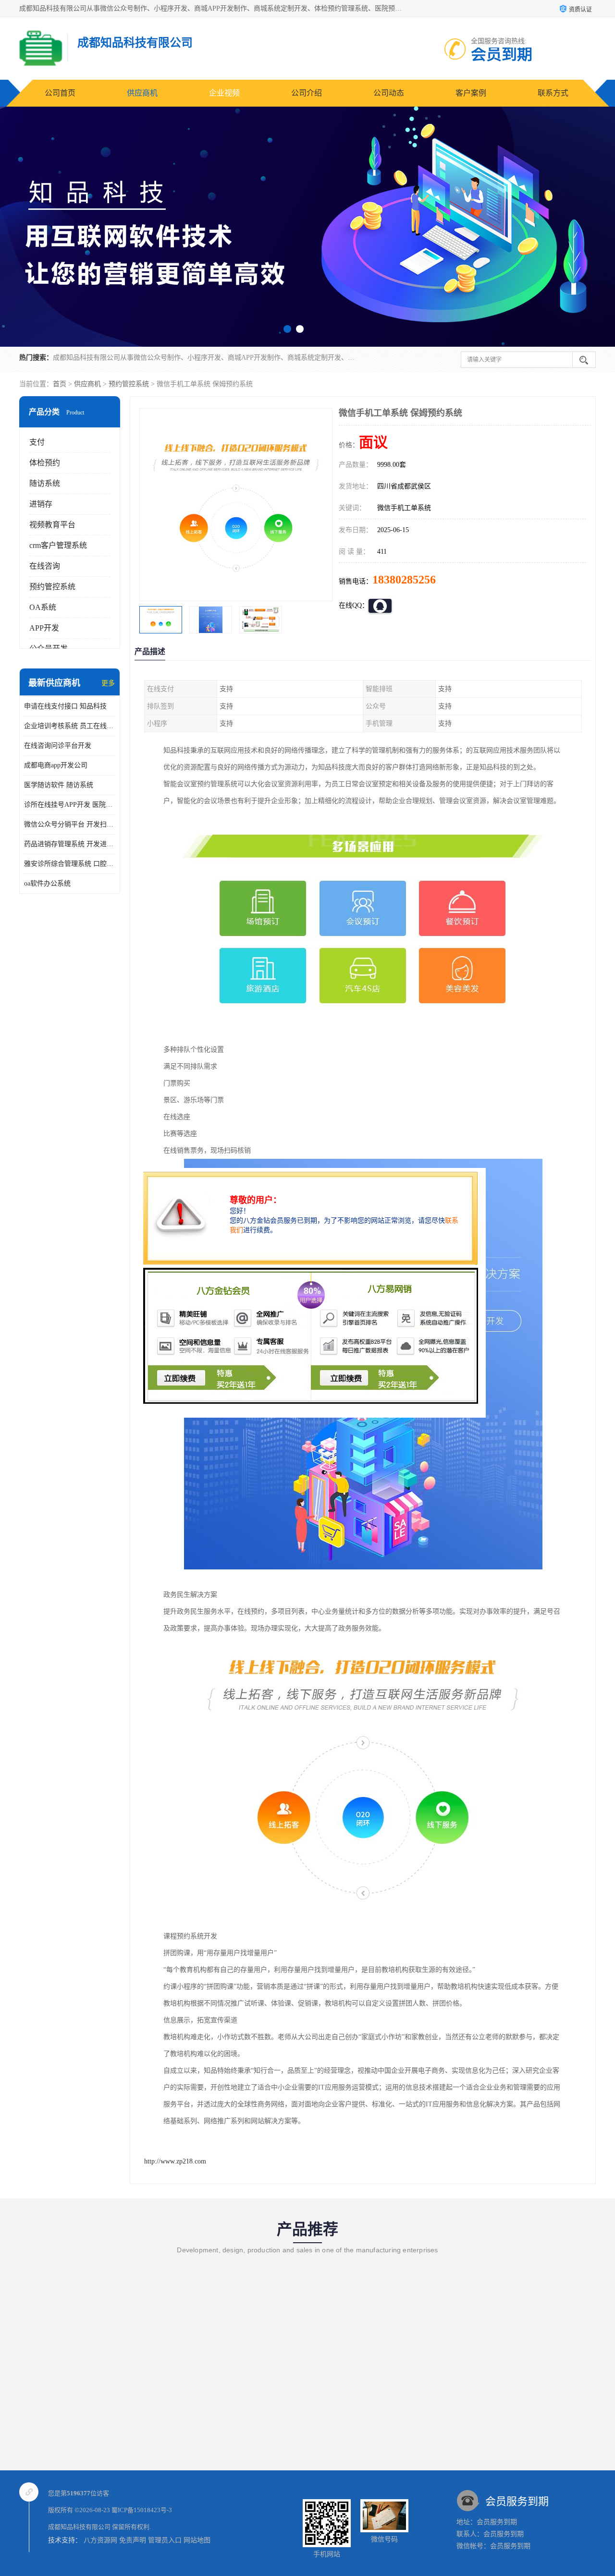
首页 (60, 384)
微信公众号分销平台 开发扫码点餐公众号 (70, 824)
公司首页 (60, 93)
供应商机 (142, 93)
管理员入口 (165, 2540)
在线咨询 (45, 566)
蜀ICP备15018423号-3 (142, 2510)
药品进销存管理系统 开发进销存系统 (70, 844)
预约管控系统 (129, 384)
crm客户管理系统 (58, 545)
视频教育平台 (52, 525)
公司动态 (389, 93)
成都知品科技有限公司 (79, 2527)
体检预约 (45, 463)
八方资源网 (100, 2540)
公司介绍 (307, 93)
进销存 (41, 504)
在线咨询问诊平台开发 (58, 746)
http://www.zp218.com (175, 2161)
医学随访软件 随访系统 (59, 785)
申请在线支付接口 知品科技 (65, 706)
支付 (37, 442)
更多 (108, 683)
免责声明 (133, 2540)
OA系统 (43, 607)
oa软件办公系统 (47, 883)
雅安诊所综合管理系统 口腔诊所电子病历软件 (70, 864)
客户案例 (471, 93)
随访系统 (45, 483)
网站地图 (197, 2540)
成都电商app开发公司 (56, 765)
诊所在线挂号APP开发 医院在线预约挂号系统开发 (70, 805)
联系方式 (553, 93)
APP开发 (44, 628)
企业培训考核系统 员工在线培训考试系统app (70, 726)
